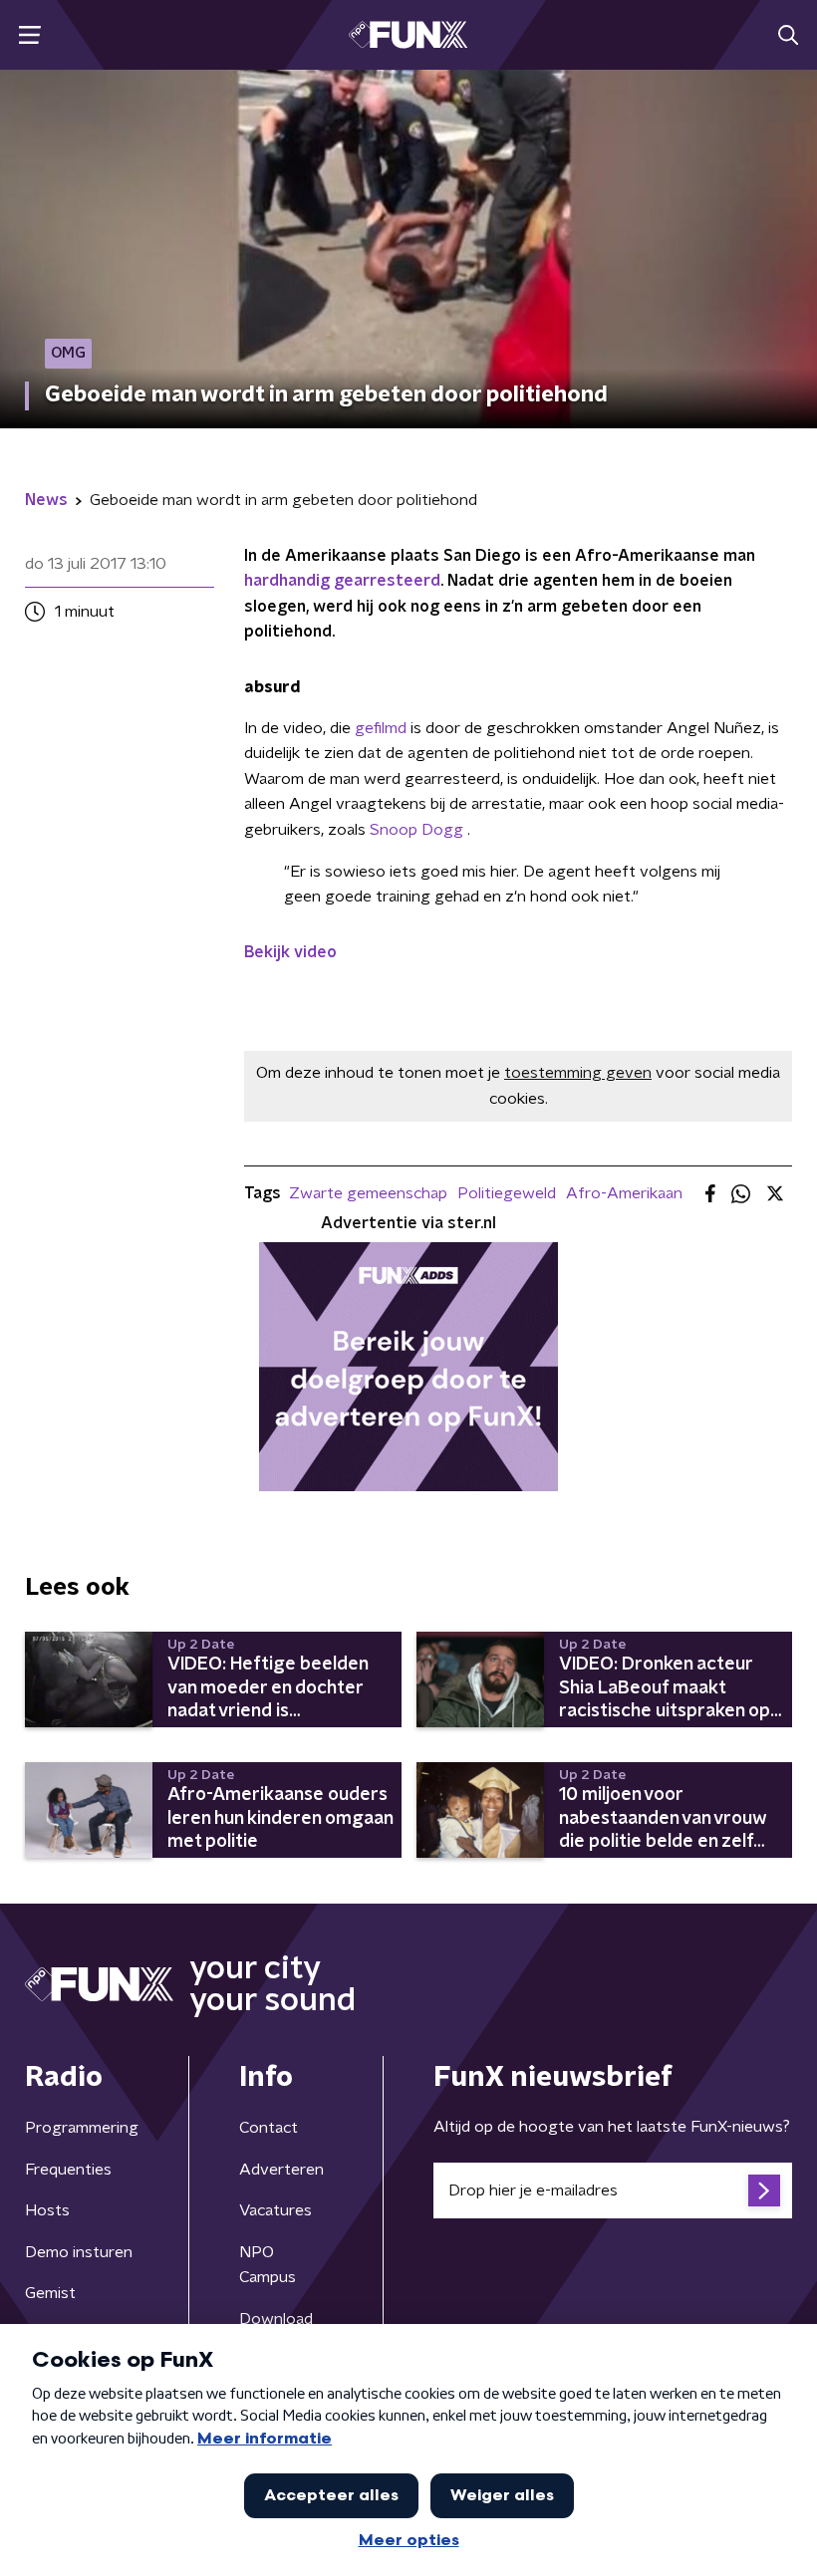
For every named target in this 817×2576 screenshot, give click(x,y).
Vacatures (275, 2210)
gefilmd (381, 728)
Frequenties (68, 2170)
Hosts (47, 2210)
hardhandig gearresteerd (342, 581)
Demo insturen (79, 2252)
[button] (29, 35)
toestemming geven (578, 1073)
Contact (269, 2128)
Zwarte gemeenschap (368, 1193)
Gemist (50, 2293)
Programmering (82, 2128)
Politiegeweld (507, 1193)
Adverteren (281, 2170)
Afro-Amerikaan (624, 1193)
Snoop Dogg (418, 830)
